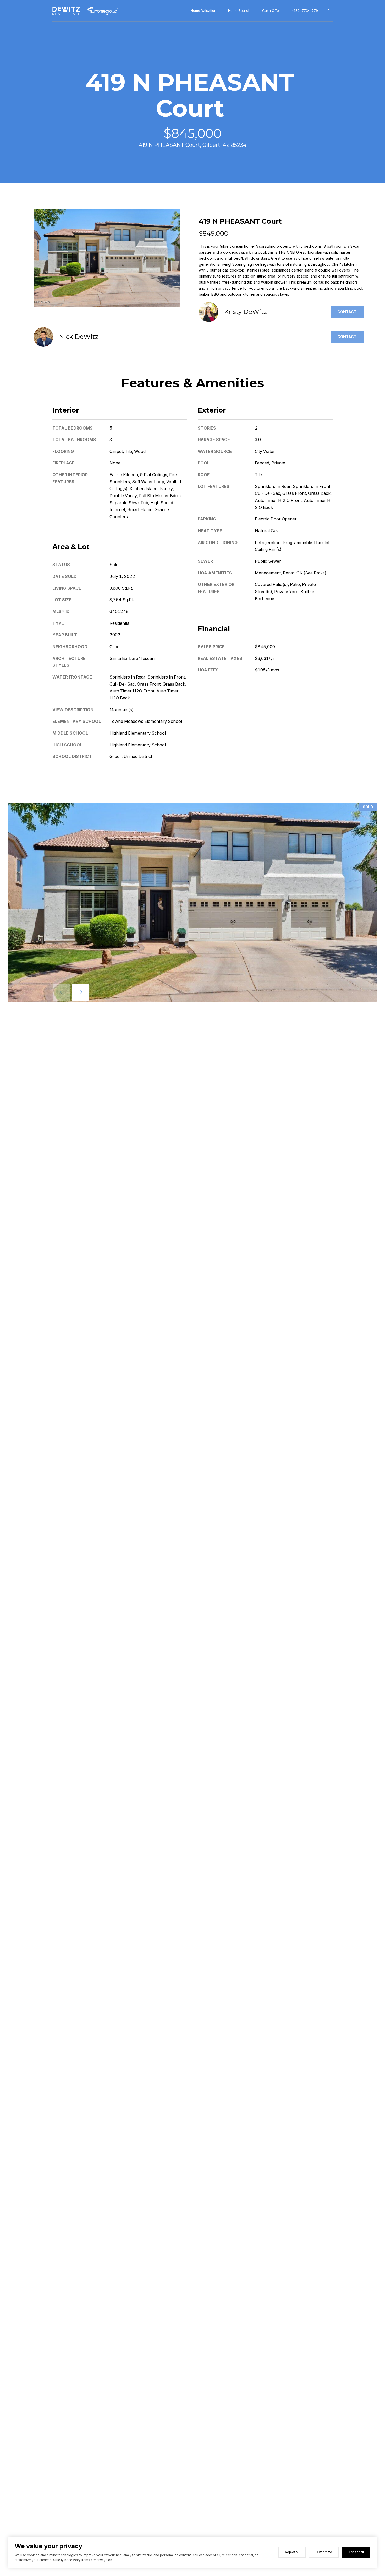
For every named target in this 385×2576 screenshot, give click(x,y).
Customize (324, 2552)
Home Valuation (203, 11)
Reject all (292, 2552)
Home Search (239, 11)
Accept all (356, 2552)
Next (81, 992)
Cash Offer (271, 11)
